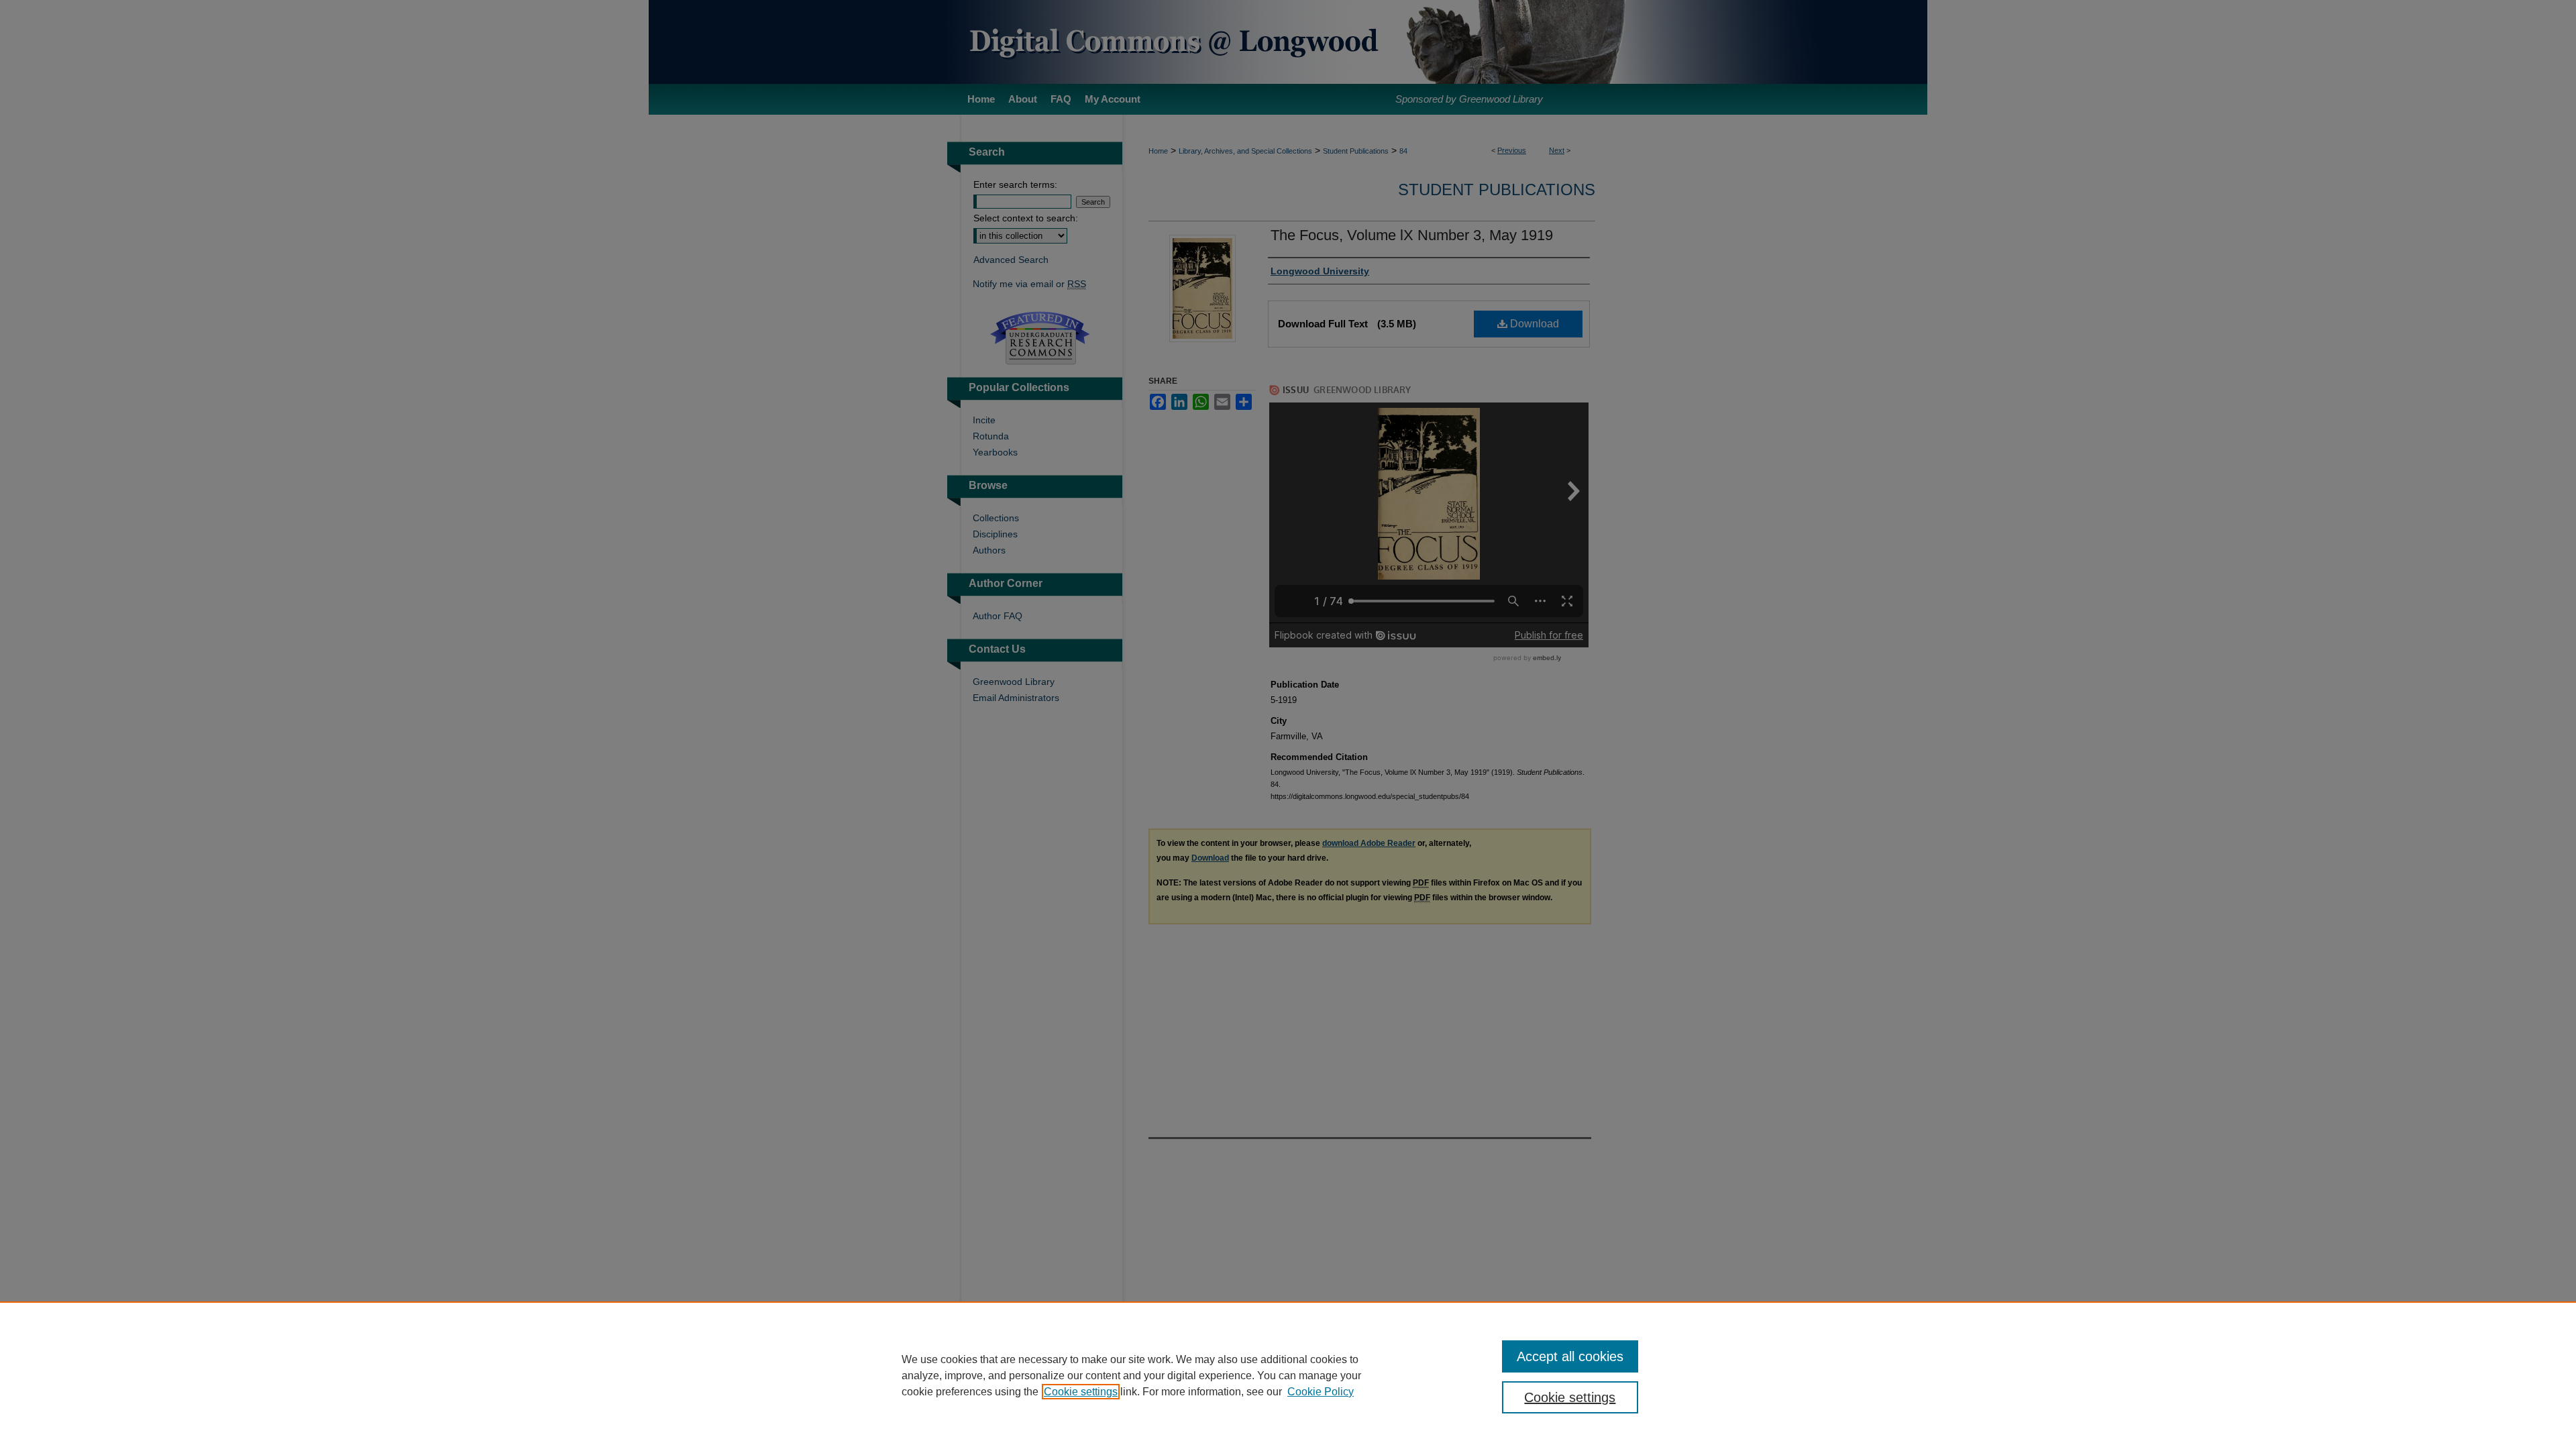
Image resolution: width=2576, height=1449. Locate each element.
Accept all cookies (1570, 1356)
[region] (1288, 1375)
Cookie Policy (1321, 1392)
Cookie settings (1081, 1392)
